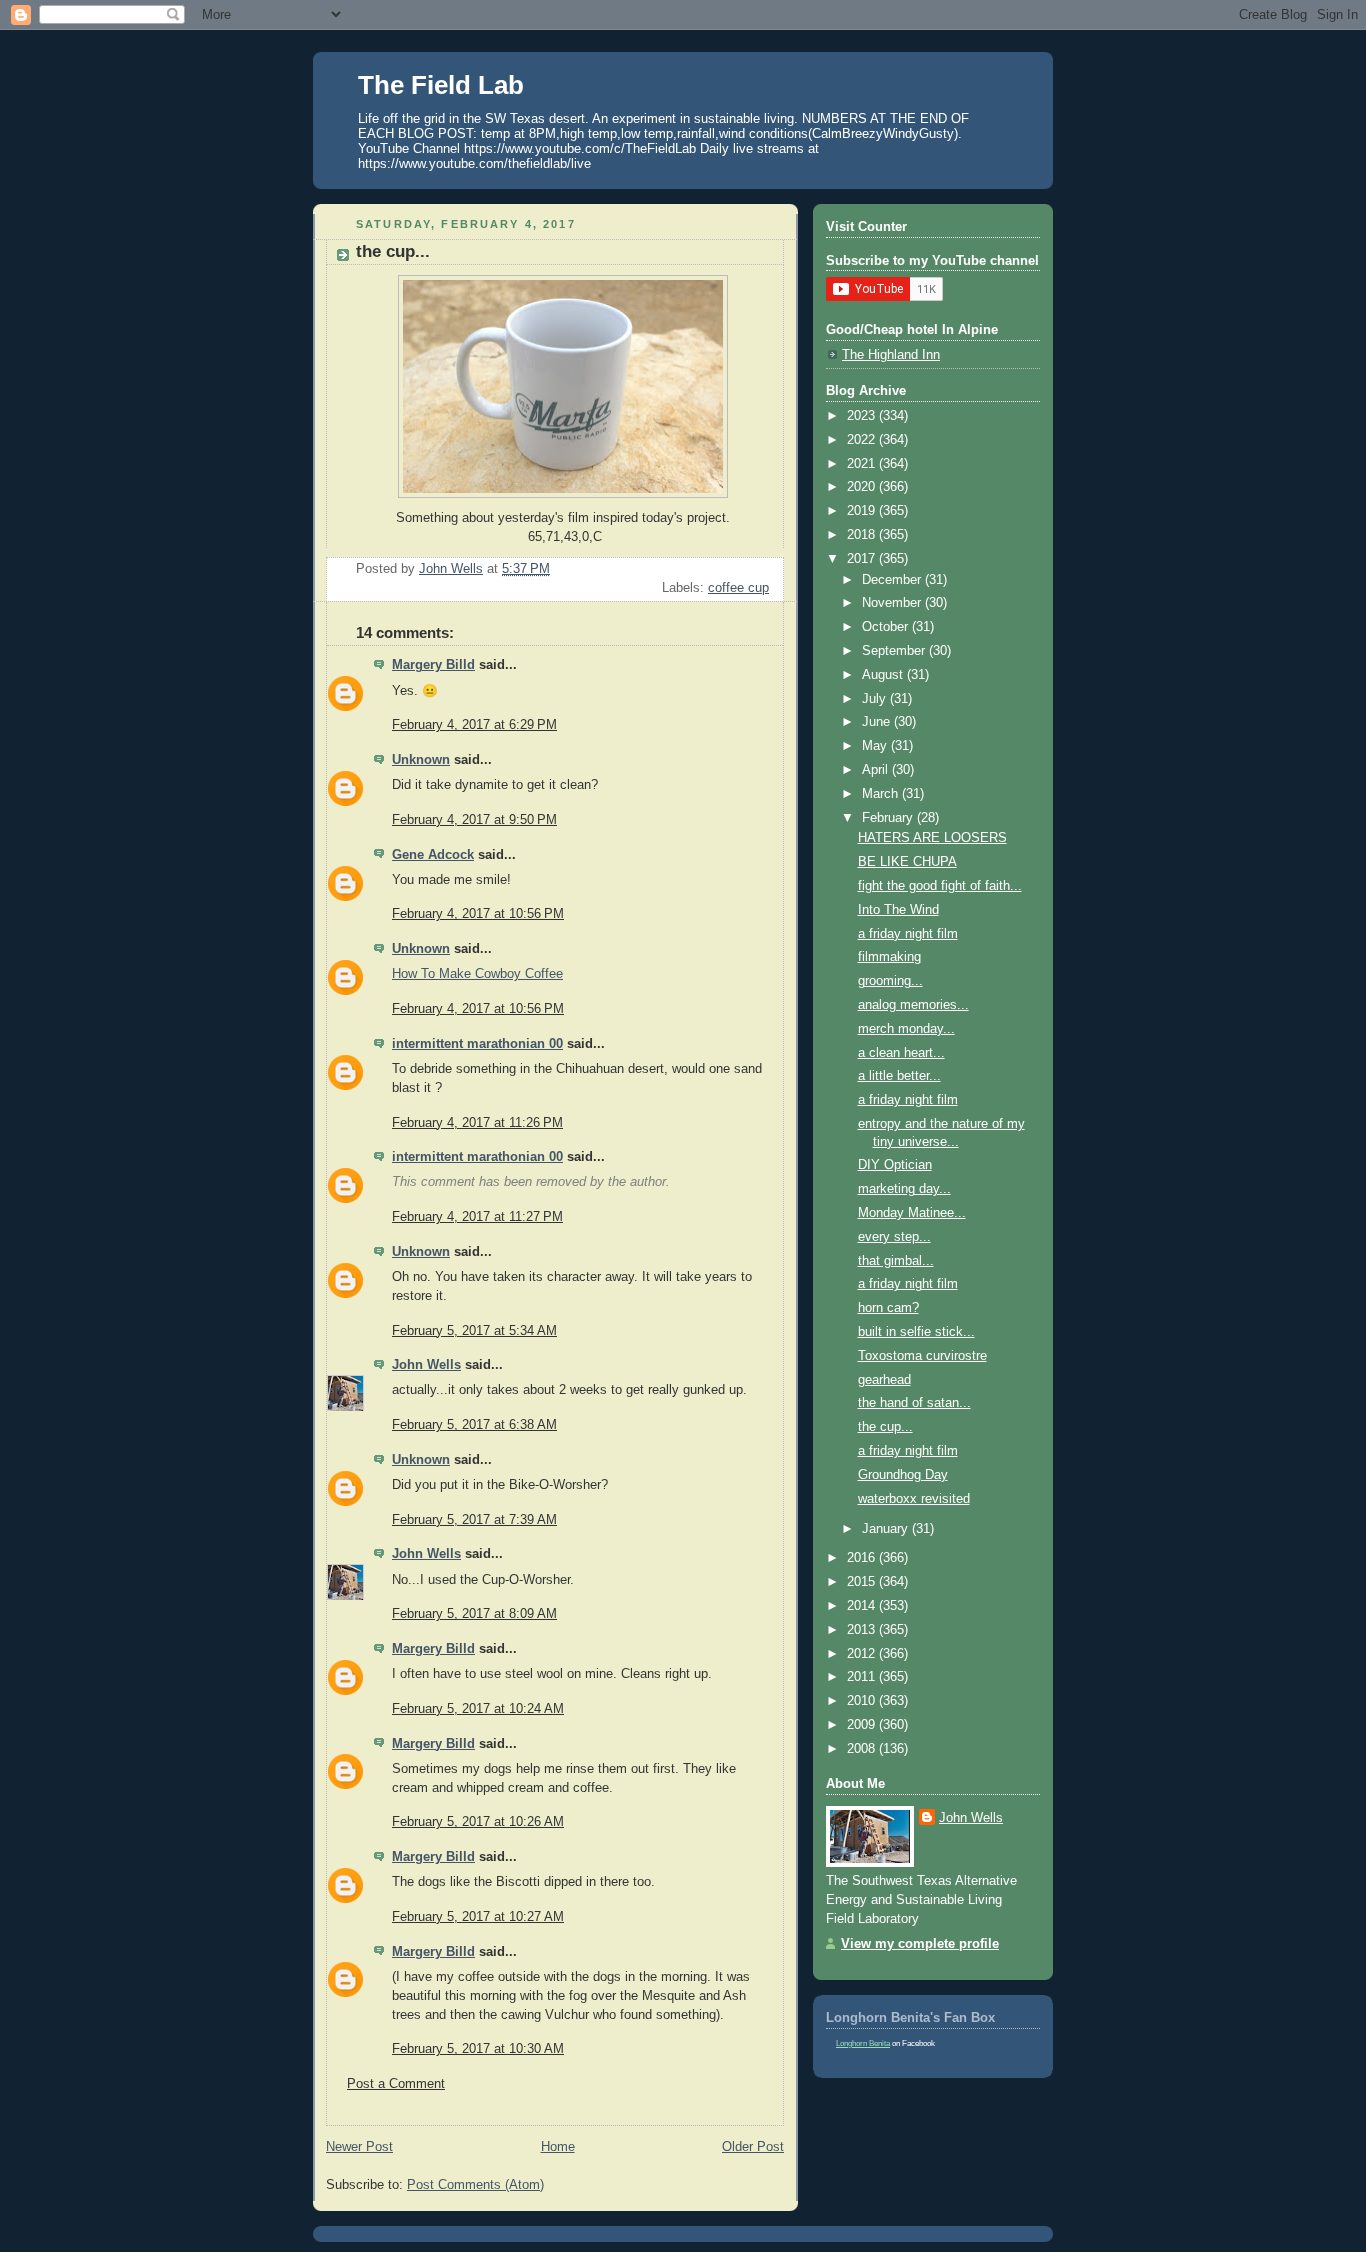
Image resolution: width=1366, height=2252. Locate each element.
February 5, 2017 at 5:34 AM (474, 1331)
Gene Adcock (433, 855)
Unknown (421, 760)
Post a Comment (396, 2084)
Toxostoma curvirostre (922, 1356)
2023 (863, 416)
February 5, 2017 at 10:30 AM (478, 2049)
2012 (863, 1654)
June (878, 722)
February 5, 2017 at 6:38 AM (474, 1425)
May (876, 746)
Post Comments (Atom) (475, 2185)
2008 (863, 1749)
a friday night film (908, 934)
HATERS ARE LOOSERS (932, 838)
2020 (863, 487)
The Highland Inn (891, 355)
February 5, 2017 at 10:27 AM (478, 1917)
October (887, 627)
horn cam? (888, 1308)
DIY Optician (895, 1165)
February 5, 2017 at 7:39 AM (474, 1520)
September (895, 651)
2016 (863, 1558)
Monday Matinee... (912, 1213)
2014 (863, 1606)
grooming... (890, 981)
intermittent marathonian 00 (477, 1044)
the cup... (885, 1427)
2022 (863, 440)
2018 (863, 535)
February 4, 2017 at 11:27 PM (477, 1217)
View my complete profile (920, 1944)
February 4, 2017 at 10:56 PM (478, 914)
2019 (863, 511)
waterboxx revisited (914, 1499)
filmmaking (889, 957)
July (876, 699)
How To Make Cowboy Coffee (477, 974)
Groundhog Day (903, 1475)
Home (558, 2147)
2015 (863, 1582)
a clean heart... (901, 1053)
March (882, 794)
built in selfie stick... (916, 1332)
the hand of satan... (914, 1403)
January (887, 1529)
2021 (863, 464)
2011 (863, 1677)
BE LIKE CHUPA (907, 862)
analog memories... (913, 1005)
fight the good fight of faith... (940, 886)
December (893, 580)
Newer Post (359, 2147)
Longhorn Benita (863, 2043)
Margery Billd (433, 665)
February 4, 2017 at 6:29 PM (474, 725)
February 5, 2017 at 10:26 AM (478, 1822)
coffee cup (738, 588)
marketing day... (904, 1189)
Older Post (753, 2147)
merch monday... (906, 1029)
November (893, 603)
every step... (894, 1237)
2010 (863, 1701)
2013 (863, 1630)
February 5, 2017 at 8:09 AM (474, 1614)
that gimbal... (896, 1261)
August (884, 675)
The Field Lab (441, 85)
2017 (863, 559)
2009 (863, 1725)
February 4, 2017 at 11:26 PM (477, 1123)
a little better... (899, 1076)
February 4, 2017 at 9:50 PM (474, 820)
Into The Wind (898, 910)
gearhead (884, 1380)
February (889, 818)
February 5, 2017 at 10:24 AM (478, 1709)
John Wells (426, 1365)
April (877, 770)
